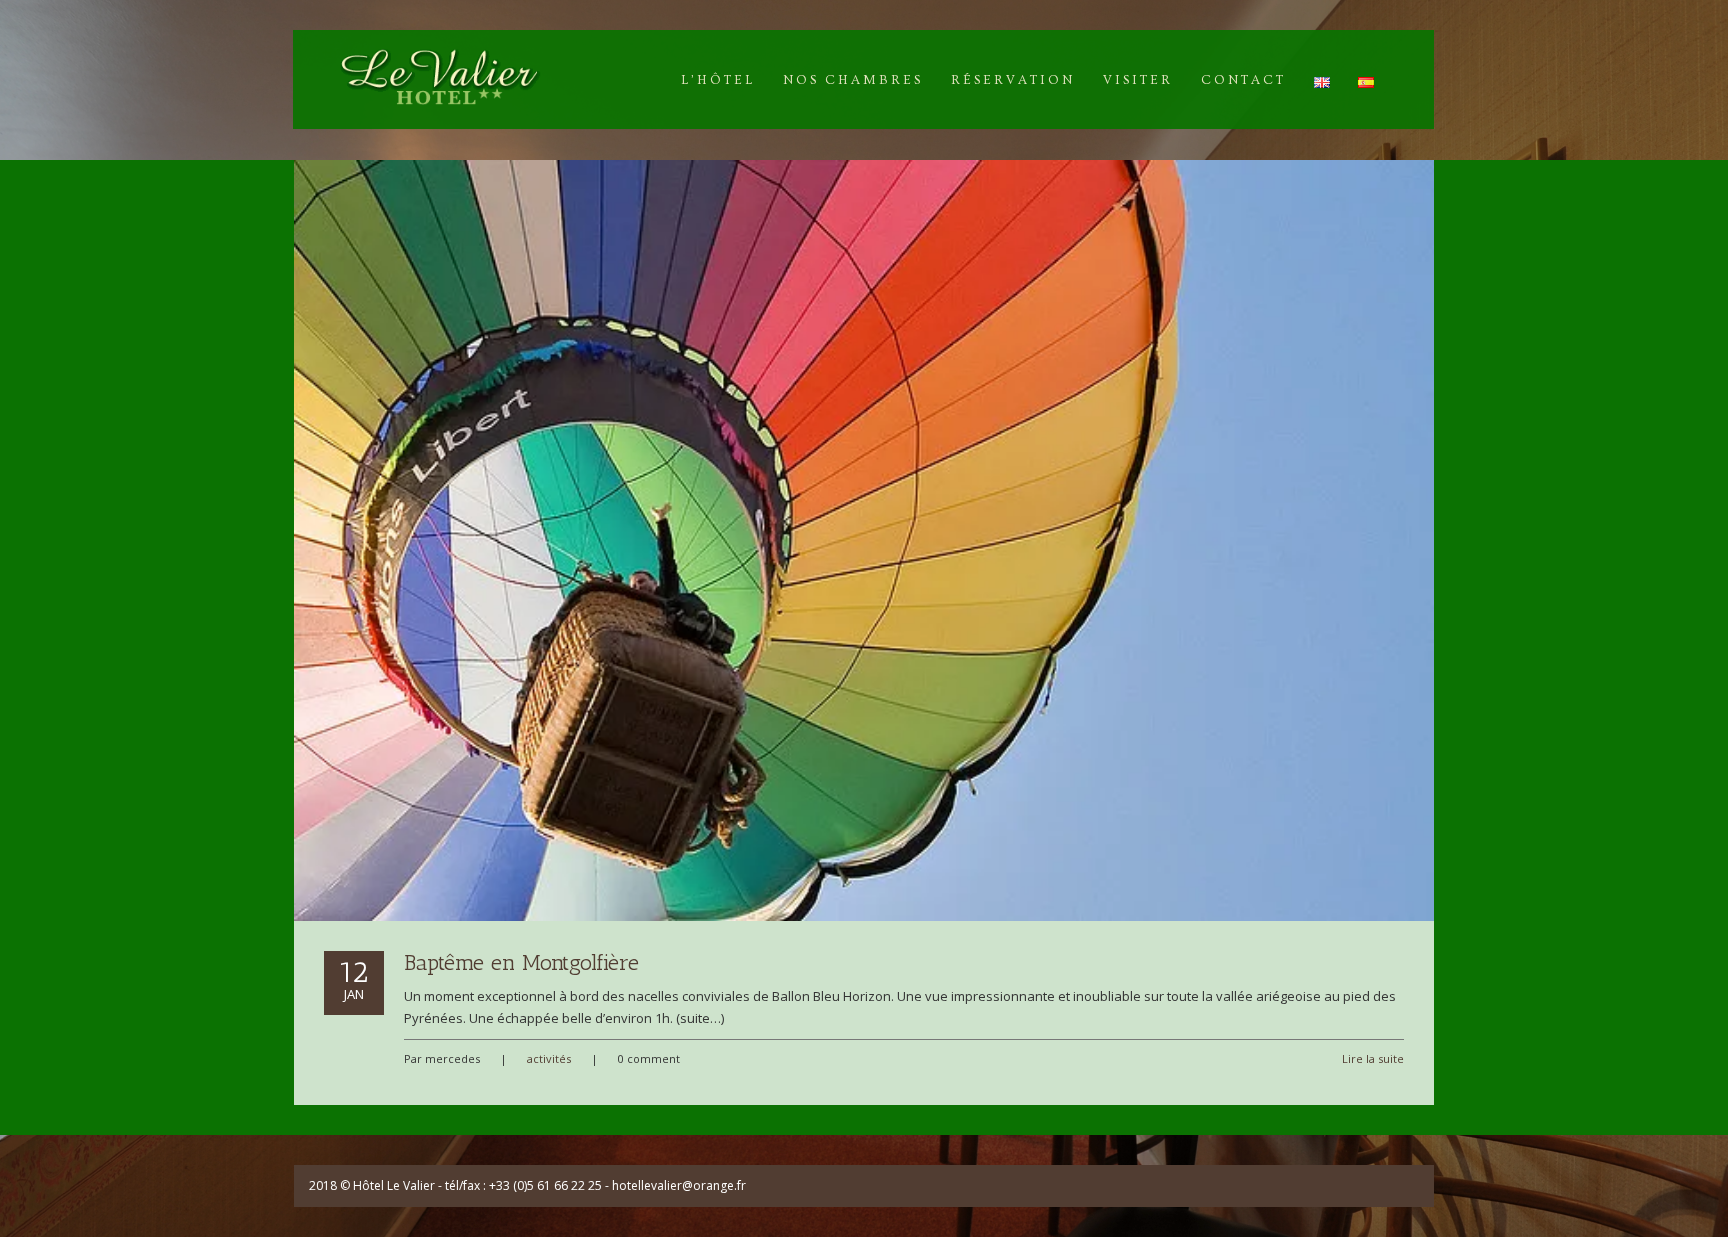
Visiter (1138, 80)
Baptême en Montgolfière (521, 962)
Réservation (1013, 80)
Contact (1243, 80)
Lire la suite (1373, 1058)
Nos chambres (853, 80)
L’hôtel (718, 80)
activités (549, 1058)
